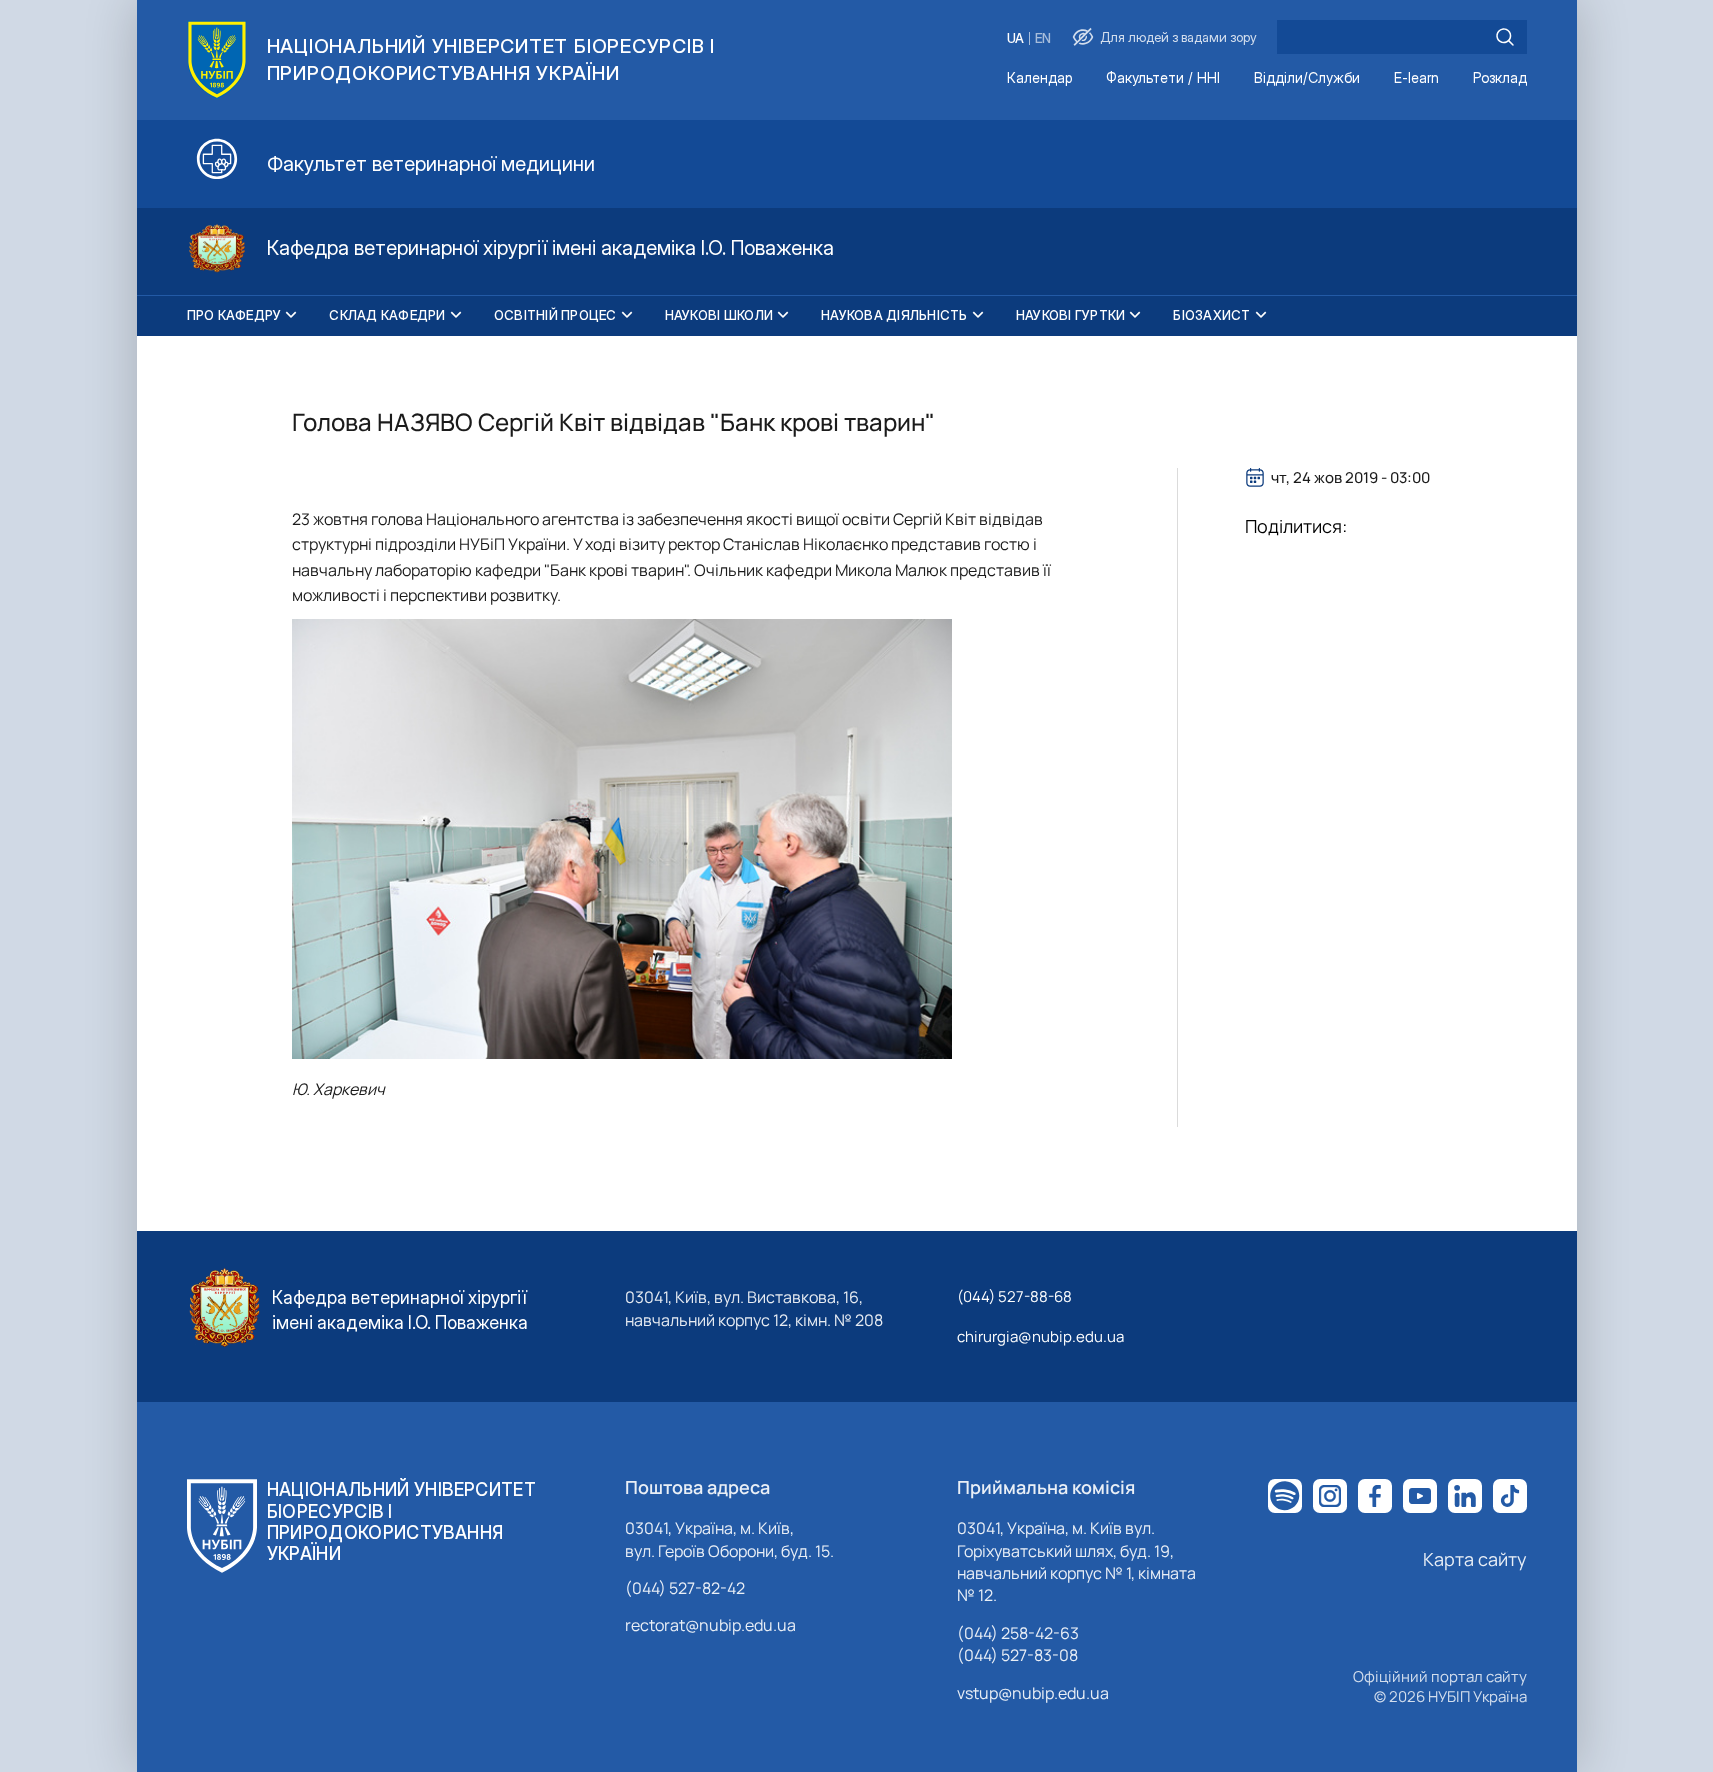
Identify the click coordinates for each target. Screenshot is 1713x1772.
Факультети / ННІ (1163, 78)
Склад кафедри (387, 315)
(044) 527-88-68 (1014, 1296)
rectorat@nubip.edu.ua (710, 1625)
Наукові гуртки (1071, 315)
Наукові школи (719, 315)
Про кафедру (234, 315)
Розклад (1500, 78)
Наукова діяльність (894, 315)
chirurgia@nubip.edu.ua (1040, 1336)
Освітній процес (555, 315)
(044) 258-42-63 (1018, 1633)
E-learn (1416, 78)
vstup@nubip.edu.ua (1033, 1693)
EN (1043, 38)
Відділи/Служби (1307, 78)
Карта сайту (1475, 1559)
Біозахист (1211, 315)
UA (1015, 38)
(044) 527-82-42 (685, 1588)
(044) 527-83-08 (1017, 1655)
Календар (1039, 78)
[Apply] (1505, 37)
